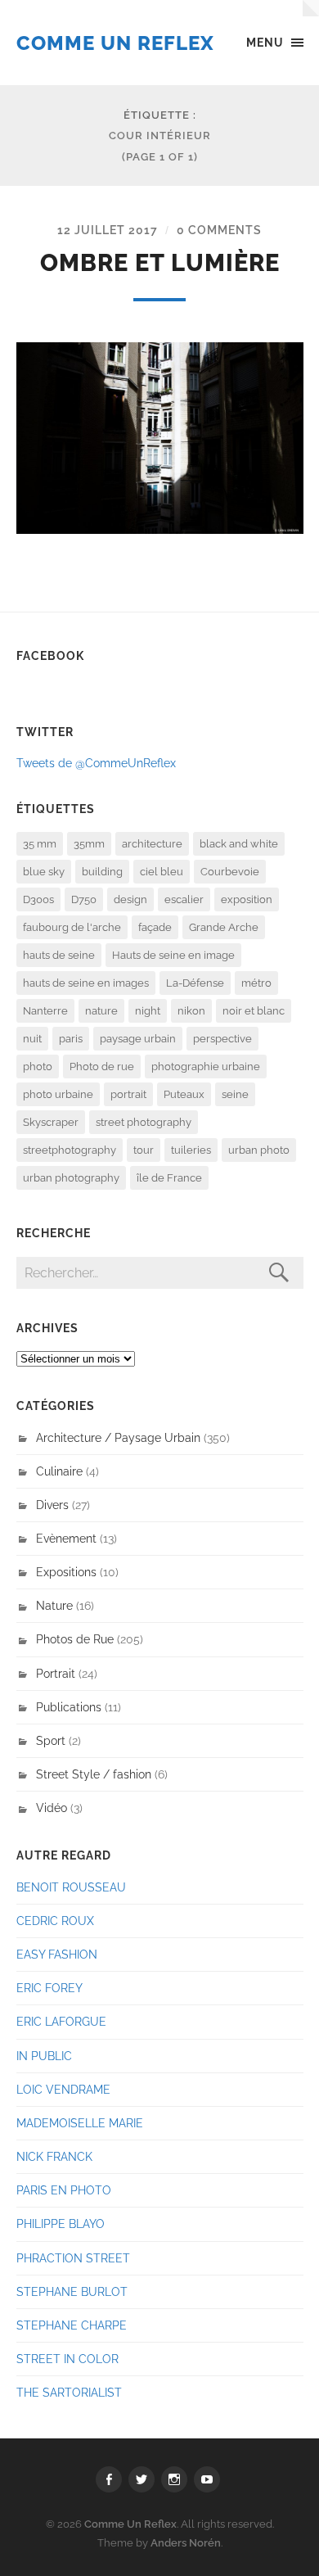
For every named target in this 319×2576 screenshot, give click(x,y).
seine (235, 1094)
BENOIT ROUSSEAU (71, 1887)
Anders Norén (186, 2543)
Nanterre (45, 1011)
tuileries (191, 1150)
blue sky (44, 872)
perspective (222, 1039)
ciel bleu (162, 872)
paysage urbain (138, 1039)
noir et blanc (254, 1011)
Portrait (56, 1673)
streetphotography (70, 1150)
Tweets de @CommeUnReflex (96, 763)
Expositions (66, 1572)
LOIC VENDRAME (63, 2089)
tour (144, 1150)
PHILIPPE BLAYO (61, 2223)
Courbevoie (230, 872)
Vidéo (52, 1808)
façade (155, 927)
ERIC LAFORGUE (61, 2021)
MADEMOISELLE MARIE (80, 2123)
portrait (128, 1094)
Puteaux (184, 1094)
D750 (84, 899)
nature (101, 1011)
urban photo (259, 1150)
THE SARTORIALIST (69, 2392)
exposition (247, 899)
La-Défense (195, 983)
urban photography (71, 1178)
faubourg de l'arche (72, 927)
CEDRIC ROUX (55, 1921)
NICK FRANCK (54, 2156)
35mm (89, 844)
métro (256, 983)
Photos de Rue (75, 1639)
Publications (69, 1707)
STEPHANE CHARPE (72, 2325)
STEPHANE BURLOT (72, 2291)
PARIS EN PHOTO (64, 2190)
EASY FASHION (57, 1954)
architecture (152, 844)
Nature (54, 1605)
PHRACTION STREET (73, 2258)
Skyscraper (51, 1122)
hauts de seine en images (86, 983)
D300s (38, 899)
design (130, 899)
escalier (184, 899)
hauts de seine (59, 955)
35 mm (40, 844)
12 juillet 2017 (108, 230)
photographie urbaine (206, 1067)
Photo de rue (102, 1067)
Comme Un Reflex (115, 43)
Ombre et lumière (160, 263)
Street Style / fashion (94, 1774)
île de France (169, 1178)
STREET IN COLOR (67, 2359)
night (148, 1011)
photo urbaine (58, 1094)
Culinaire (59, 1471)
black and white (239, 844)
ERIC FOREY (49, 1988)
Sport (51, 1740)
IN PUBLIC (44, 2056)
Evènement (66, 1538)
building (102, 872)
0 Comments (219, 230)
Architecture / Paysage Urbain (118, 1437)
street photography (144, 1122)
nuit (32, 1039)
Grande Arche (224, 927)
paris (71, 1039)
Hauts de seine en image (173, 955)
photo (38, 1067)
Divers (52, 1505)
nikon (191, 1011)
